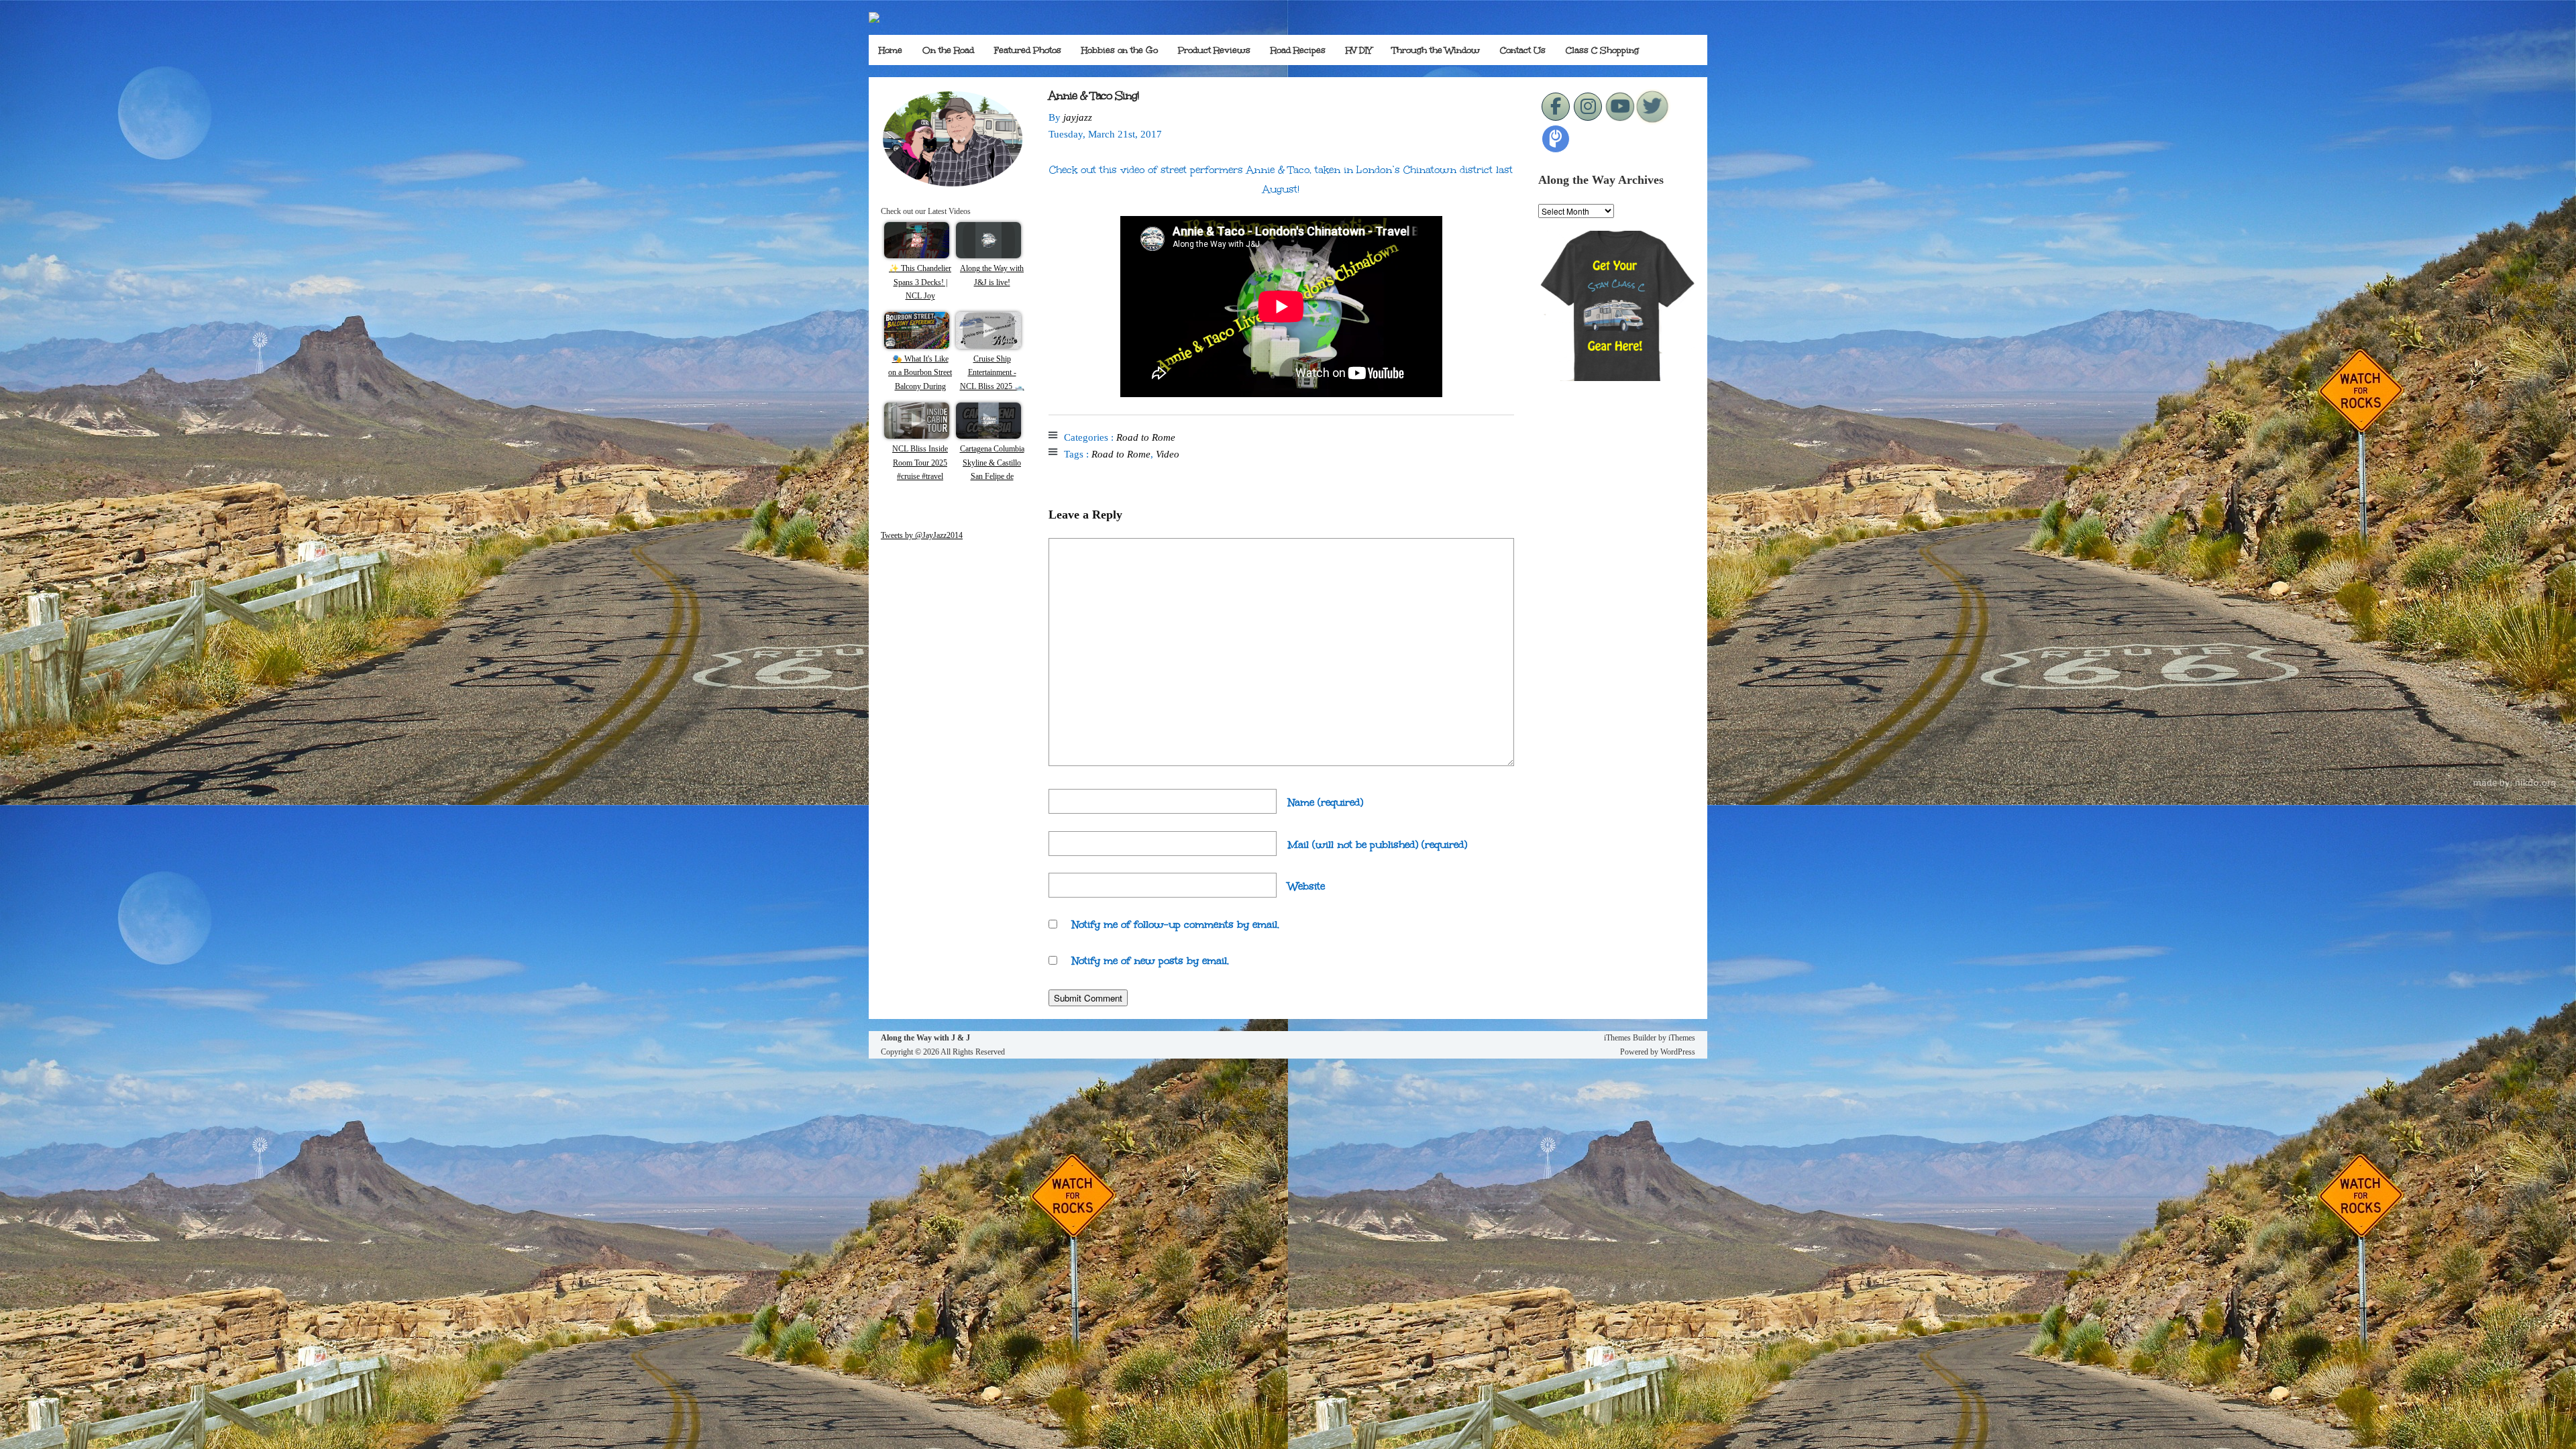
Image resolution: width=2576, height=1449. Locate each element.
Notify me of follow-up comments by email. (1176, 924)
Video (1168, 454)
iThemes (1682, 1038)
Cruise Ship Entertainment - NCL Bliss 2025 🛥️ (992, 373)
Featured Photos (1028, 50)
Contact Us (1523, 50)
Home (891, 50)
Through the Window (1436, 50)
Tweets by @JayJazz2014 (922, 535)
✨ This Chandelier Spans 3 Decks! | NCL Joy (920, 282)
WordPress (1678, 1052)
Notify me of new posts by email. (1150, 961)
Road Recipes (1298, 50)
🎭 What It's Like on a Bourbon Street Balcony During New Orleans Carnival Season (920, 386)
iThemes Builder (1630, 1038)
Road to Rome (1146, 437)
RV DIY (1359, 50)
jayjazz (1078, 117)
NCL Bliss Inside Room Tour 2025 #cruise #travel (920, 463)
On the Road (948, 50)
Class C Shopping (1602, 50)
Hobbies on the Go (1120, 50)
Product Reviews (1214, 50)
